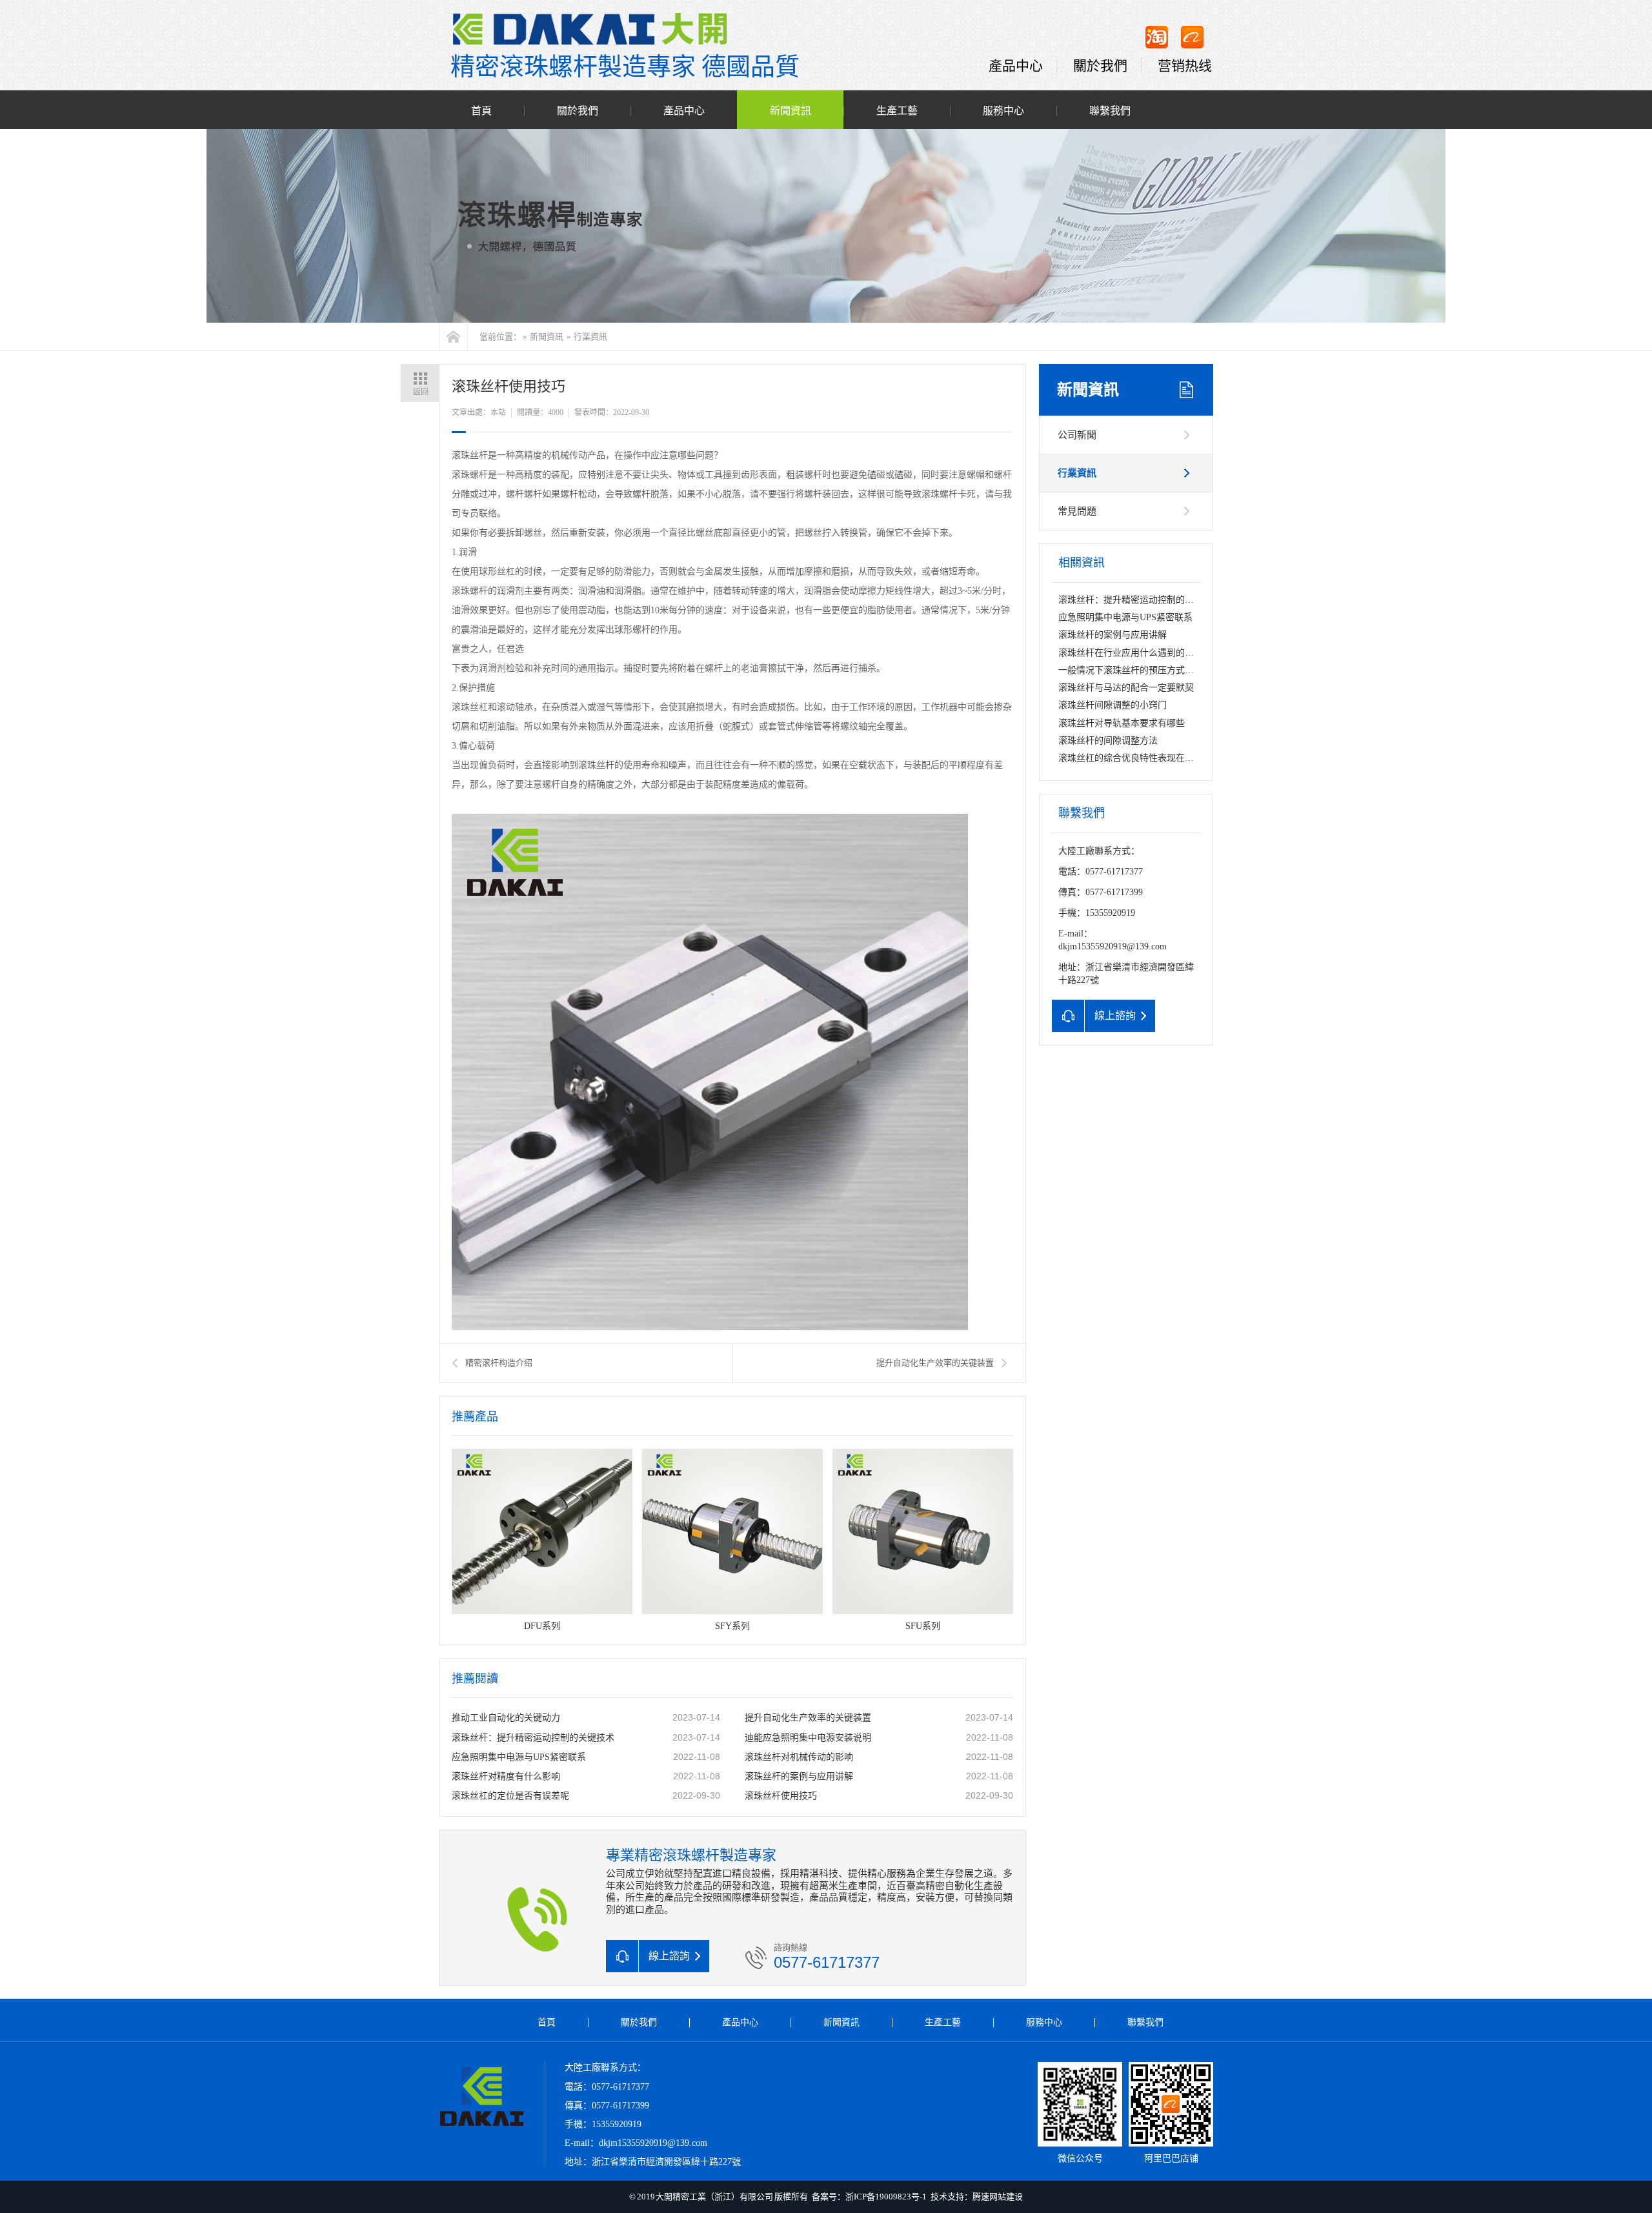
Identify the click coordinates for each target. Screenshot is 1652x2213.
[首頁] (453, 337)
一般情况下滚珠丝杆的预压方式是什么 (1135, 670)
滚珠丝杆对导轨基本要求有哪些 (1122, 723)
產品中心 (1016, 66)
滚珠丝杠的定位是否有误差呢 (510, 1796)
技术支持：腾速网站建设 (977, 2197)
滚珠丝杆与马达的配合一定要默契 (1126, 688)
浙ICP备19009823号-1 (886, 2197)
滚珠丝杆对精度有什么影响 (506, 1776)
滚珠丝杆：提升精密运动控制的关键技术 (533, 1738)
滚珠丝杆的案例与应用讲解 (799, 1776)
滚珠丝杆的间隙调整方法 (1108, 741)
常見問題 (1077, 511)
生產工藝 (897, 111)
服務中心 (1003, 111)
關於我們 (1100, 66)
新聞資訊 (791, 111)
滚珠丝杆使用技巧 (781, 1796)
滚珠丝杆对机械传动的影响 (799, 1757)
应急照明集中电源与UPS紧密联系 (519, 1757)
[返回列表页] (420, 383)
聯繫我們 (1110, 111)
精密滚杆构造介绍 (499, 1363)
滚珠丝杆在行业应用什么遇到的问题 (1131, 653)
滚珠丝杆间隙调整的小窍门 (1113, 705)
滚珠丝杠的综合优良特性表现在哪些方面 (1140, 758)
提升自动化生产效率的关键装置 (935, 1363)
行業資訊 (590, 337)
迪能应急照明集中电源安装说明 (808, 1738)
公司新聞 (1077, 435)
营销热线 (1185, 66)
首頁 (481, 111)
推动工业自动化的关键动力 (506, 1718)
